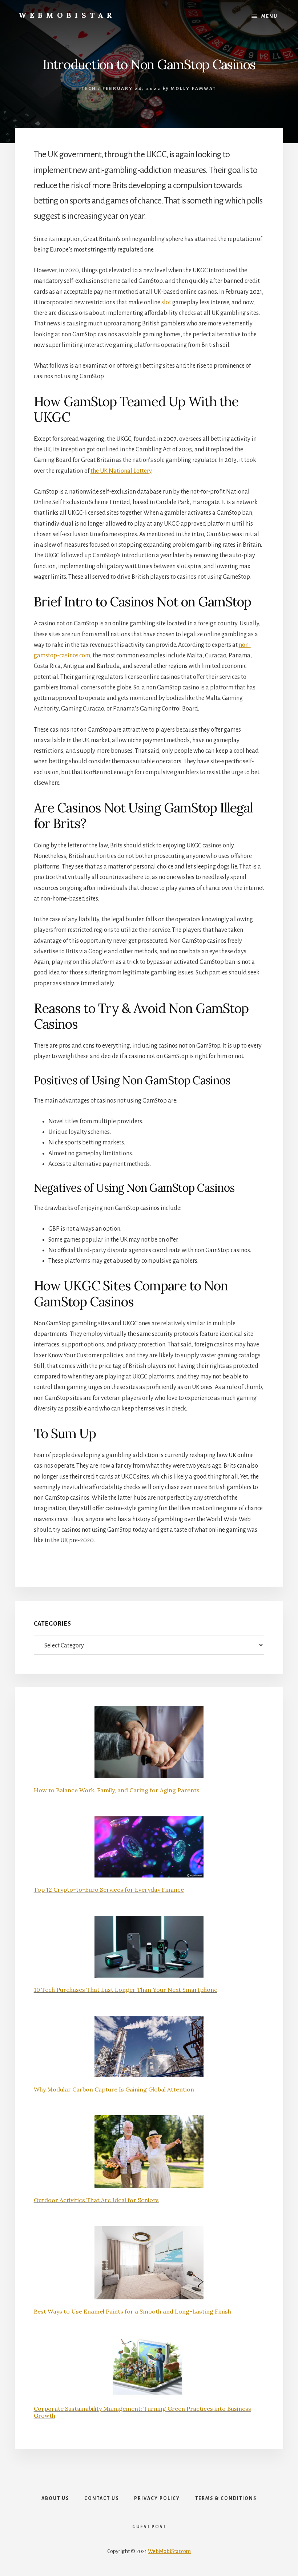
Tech (89, 89)
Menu (269, 16)
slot (166, 302)
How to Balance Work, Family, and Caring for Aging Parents (117, 1790)
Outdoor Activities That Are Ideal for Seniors (96, 2200)
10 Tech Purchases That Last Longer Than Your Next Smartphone (126, 1990)
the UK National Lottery (121, 471)
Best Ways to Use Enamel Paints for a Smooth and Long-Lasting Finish (132, 2311)
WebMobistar (67, 15)
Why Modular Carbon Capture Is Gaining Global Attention (114, 2089)
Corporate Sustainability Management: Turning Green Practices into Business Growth (142, 2412)
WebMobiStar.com (169, 2551)
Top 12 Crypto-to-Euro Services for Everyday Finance (109, 1890)
